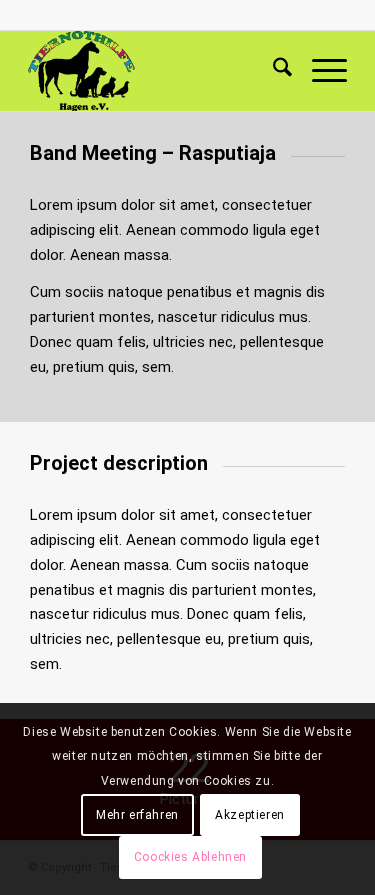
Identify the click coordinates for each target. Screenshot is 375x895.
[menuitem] (272, 71)
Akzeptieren (250, 815)
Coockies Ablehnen (190, 857)
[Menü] (319, 71)
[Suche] (272, 71)
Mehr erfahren (137, 815)
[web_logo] (155, 71)
